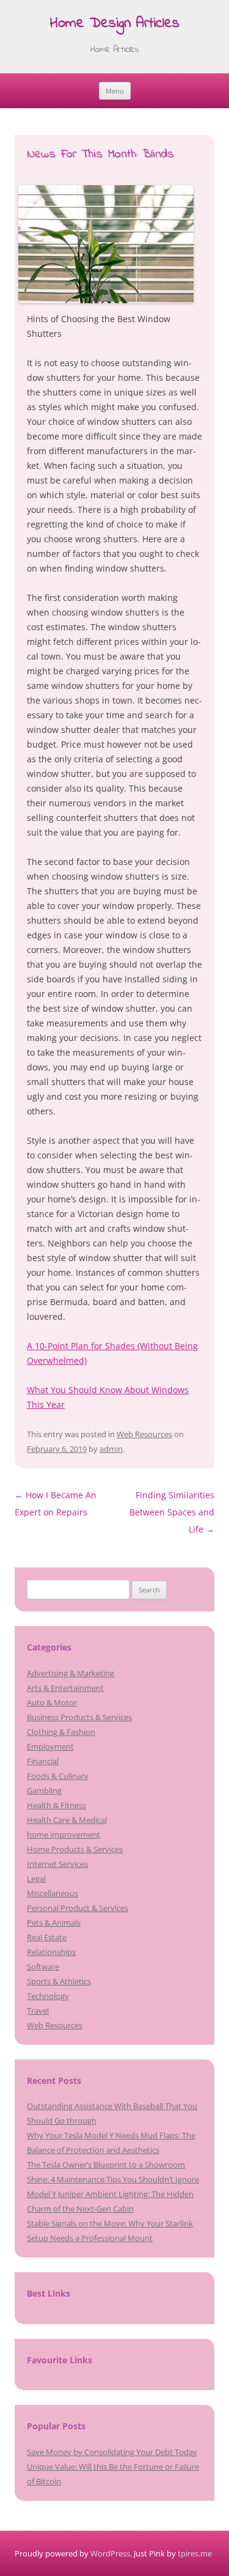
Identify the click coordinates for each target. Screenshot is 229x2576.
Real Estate (47, 1937)
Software (43, 1967)
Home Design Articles (115, 24)
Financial (43, 1761)
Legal (36, 1879)
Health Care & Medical (67, 1820)
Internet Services (57, 1864)
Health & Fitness (56, 1805)
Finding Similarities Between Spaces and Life (172, 1512)
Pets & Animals (54, 1923)
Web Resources (144, 1434)
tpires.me (195, 2553)
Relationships (51, 1952)
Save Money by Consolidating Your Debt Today (112, 2452)
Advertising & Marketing (71, 1673)
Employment (50, 1746)
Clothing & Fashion (61, 1732)
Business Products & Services (79, 1717)
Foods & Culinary (58, 1776)
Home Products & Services (75, 1849)
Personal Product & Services (78, 1908)
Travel (38, 2011)
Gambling (44, 1790)
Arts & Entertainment (65, 1688)
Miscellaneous (53, 1893)
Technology (48, 1996)
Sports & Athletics (59, 1981)
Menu (115, 91)
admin (111, 1449)
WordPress (110, 2553)
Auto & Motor (52, 1702)
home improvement (64, 1834)
